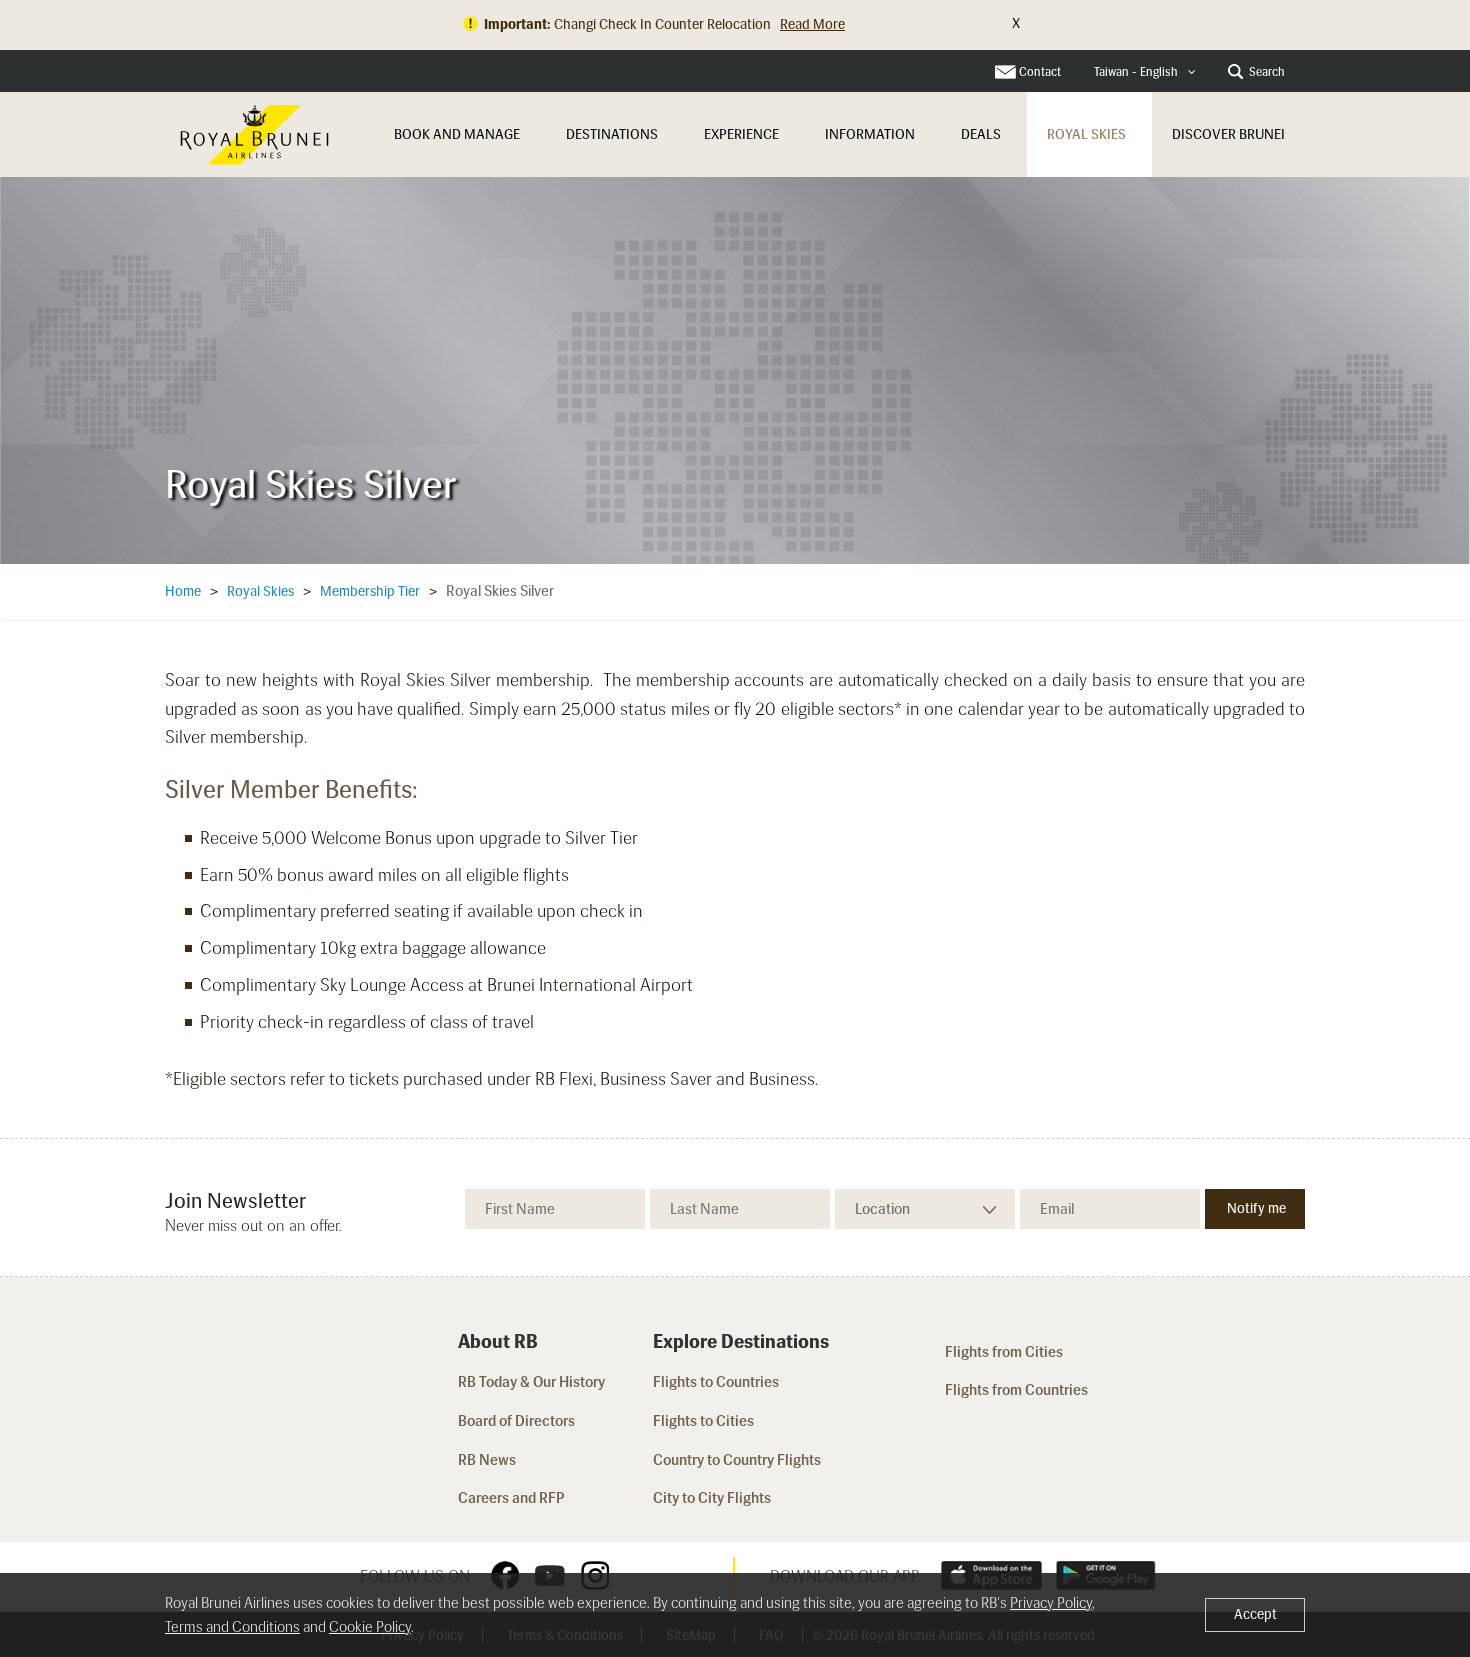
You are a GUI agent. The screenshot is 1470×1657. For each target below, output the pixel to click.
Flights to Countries (716, 1382)
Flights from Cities (1004, 1352)
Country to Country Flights (738, 1460)
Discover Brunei (1228, 134)
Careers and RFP (511, 1498)
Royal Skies (1086, 134)
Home (183, 591)
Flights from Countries (1016, 1390)
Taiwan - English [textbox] (1136, 72)
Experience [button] (741, 134)
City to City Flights (713, 1498)
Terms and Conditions (232, 1627)
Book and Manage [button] (457, 134)
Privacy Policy (1051, 1603)
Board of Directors (516, 1421)
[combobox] (1145, 72)
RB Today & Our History (531, 1382)
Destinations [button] (612, 134)
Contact (1040, 72)
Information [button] (870, 134)
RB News (487, 1460)
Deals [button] (981, 134)
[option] (735, 370)
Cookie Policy (370, 1627)
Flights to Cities (703, 1421)
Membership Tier (370, 591)
